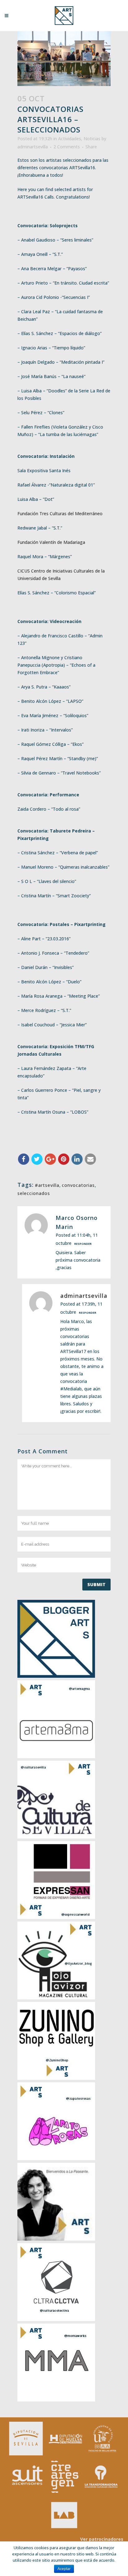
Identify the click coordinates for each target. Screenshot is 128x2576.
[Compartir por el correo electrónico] (90, 1159)
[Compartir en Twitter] (37, 1159)
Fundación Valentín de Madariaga (51, 542)
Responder (83, 1244)
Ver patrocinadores (102, 2539)
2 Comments (67, 147)
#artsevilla (47, 1185)
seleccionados (34, 1193)
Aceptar (64, 2569)
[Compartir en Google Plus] (50, 1159)
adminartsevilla (33, 147)
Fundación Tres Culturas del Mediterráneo (60, 513)
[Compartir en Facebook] (24, 1159)
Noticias (92, 139)
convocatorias (78, 1185)
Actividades (70, 139)
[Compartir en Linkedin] (77, 1159)
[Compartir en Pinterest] (64, 1159)
